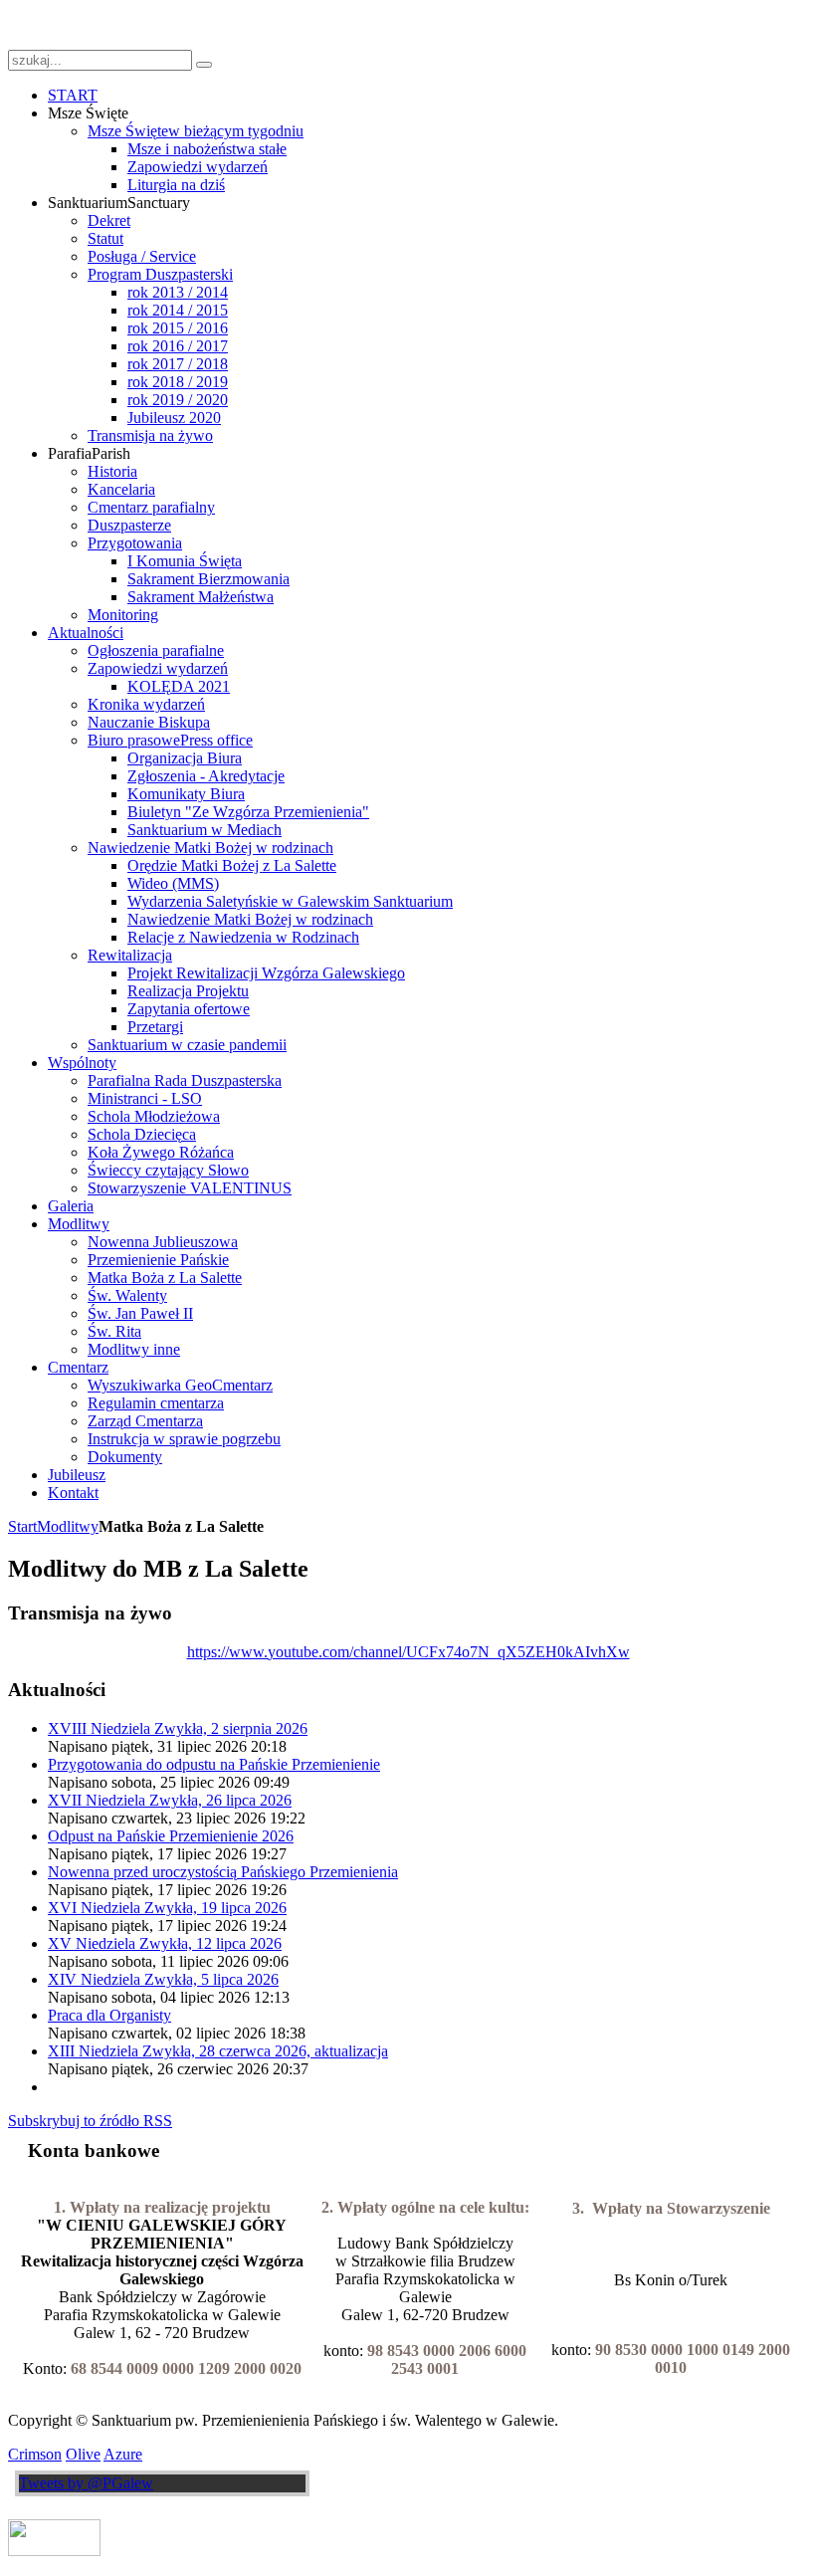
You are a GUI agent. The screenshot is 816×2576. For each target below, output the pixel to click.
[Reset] (204, 65)
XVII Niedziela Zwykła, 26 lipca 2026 (170, 1800)
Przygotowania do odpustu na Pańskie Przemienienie (214, 1764)
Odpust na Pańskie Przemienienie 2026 (171, 1836)
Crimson (35, 2454)
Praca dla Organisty (109, 2015)
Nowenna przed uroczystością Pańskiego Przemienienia (223, 1872)
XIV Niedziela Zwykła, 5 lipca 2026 (163, 1979)
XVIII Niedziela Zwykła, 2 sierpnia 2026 (178, 1728)
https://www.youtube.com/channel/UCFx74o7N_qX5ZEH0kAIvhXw (408, 1652)
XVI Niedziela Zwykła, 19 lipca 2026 (167, 1908)
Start (22, 1526)
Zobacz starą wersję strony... (97, 24)
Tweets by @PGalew (86, 2483)
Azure (123, 2454)
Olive (83, 2454)
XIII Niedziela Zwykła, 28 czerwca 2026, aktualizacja (218, 2051)
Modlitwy (68, 1526)
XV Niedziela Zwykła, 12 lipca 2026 (165, 1943)
